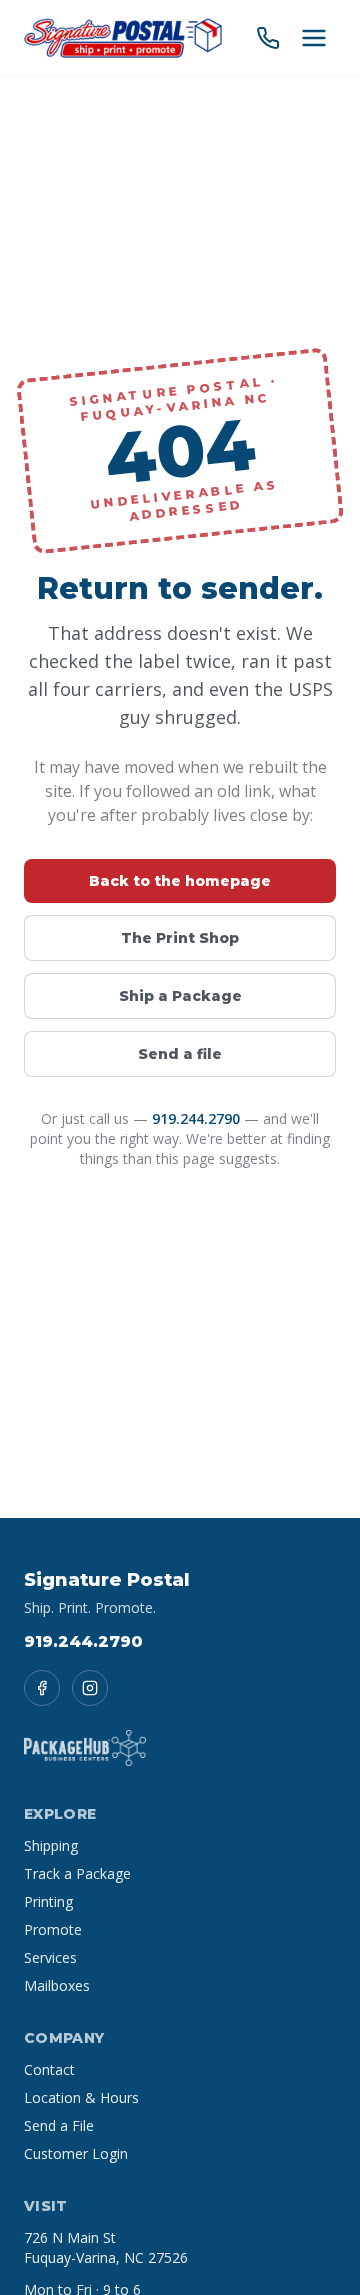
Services (50, 1957)
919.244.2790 (196, 1118)
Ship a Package (180, 996)
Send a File (59, 2125)
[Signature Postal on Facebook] (42, 1688)
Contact (49, 2069)
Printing (48, 1901)
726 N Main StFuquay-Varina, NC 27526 (106, 2247)
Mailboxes (57, 1985)
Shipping (51, 1845)
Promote (53, 1929)
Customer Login (76, 2153)
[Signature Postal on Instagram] (90, 1688)
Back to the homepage (180, 881)
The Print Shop (180, 938)
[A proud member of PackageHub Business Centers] (85, 1748)
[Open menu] (314, 38)
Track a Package (77, 1873)
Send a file (180, 1054)
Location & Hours (81, 2097)
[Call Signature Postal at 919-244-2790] (268, 38)
